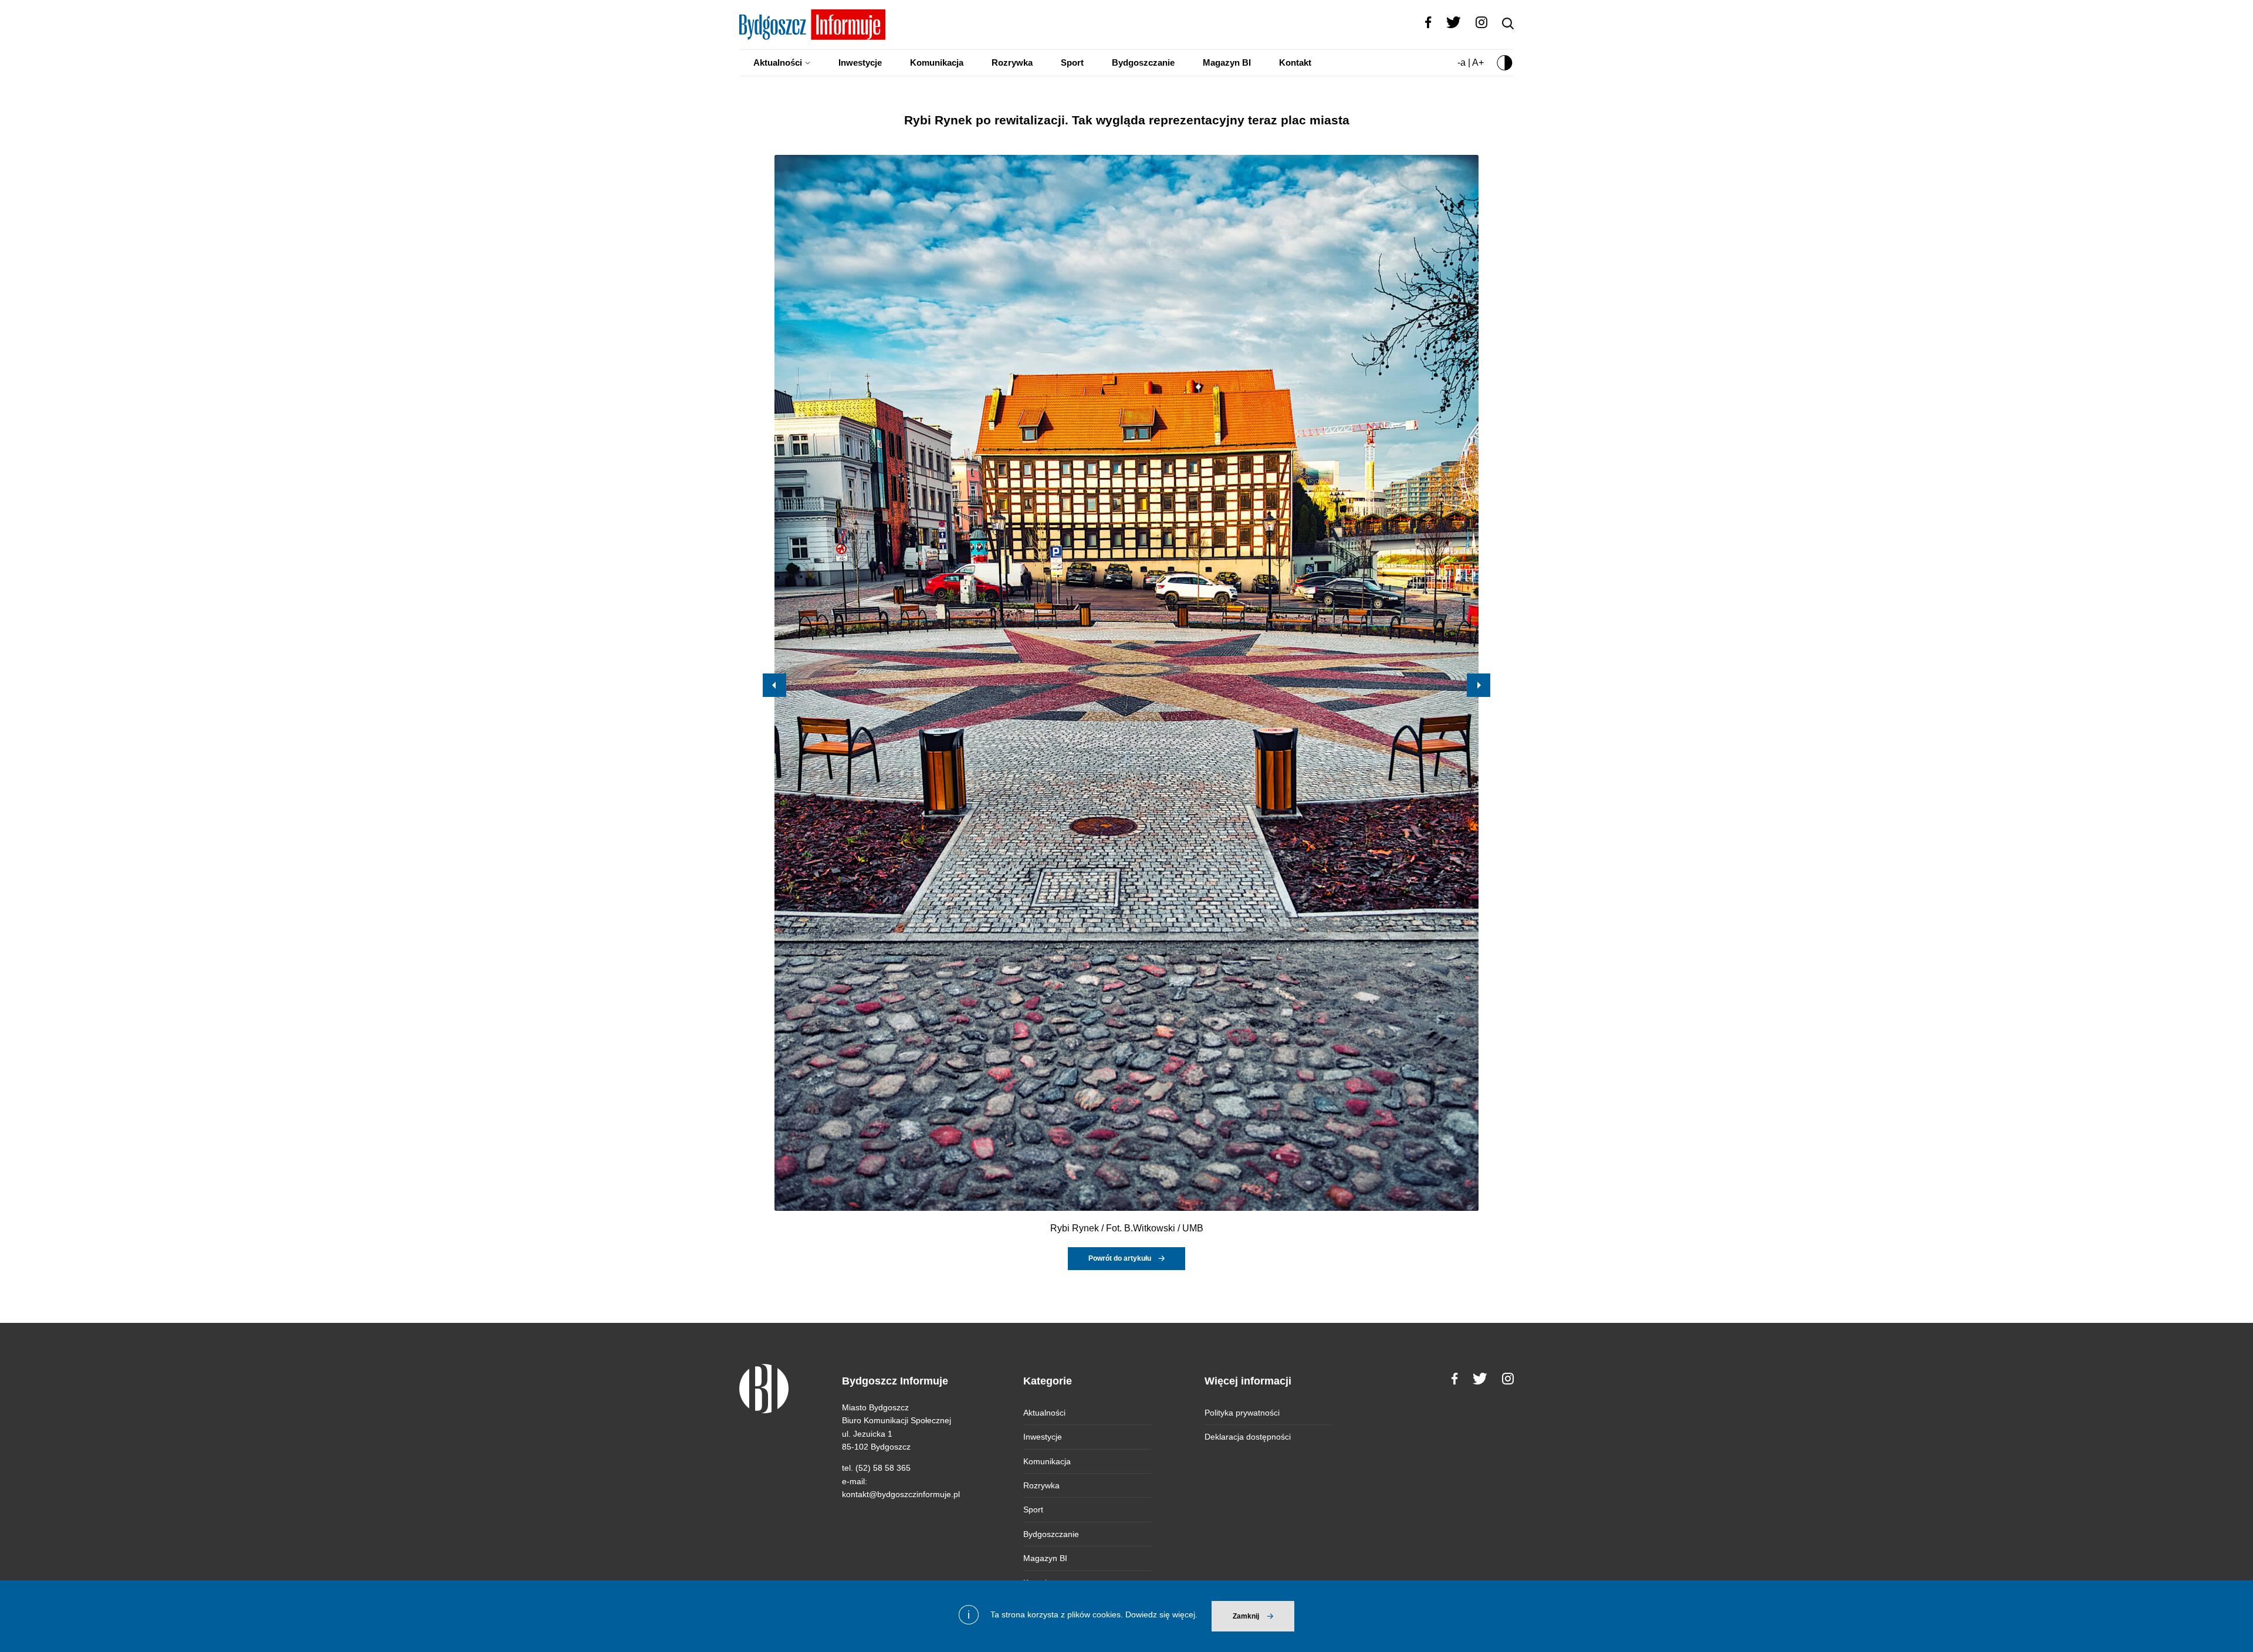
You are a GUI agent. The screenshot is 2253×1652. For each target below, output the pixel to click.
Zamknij (1246, 1616)
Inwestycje (860, 62)
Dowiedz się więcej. (1161, 1614)
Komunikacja (937, 62)
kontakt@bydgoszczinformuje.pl (901, 1494)
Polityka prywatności (1242, 1413)
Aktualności (778, 62)
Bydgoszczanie (1143, 62)
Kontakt (1295, 62)
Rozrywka (1012, 62)
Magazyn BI (1227, 62)
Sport (1072, 62)
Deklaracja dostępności (1248, 1437)
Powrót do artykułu (1120, 1258)
